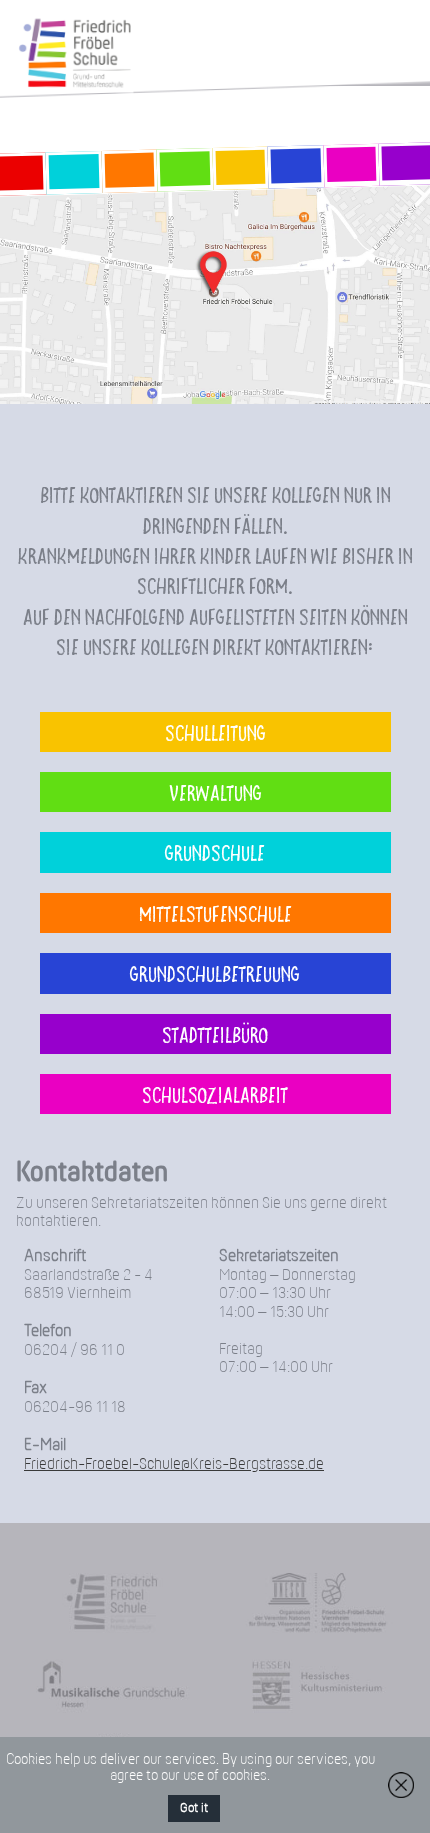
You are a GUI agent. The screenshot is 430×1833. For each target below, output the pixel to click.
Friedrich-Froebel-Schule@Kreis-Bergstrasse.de (174, 1464)
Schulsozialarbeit (215, 1094)
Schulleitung (215, 732)
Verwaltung (215, 792)
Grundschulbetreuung (215, 973)
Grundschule (215, 852)
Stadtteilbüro (215, 1034)
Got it (194, 1808)
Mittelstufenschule (215, 913)
